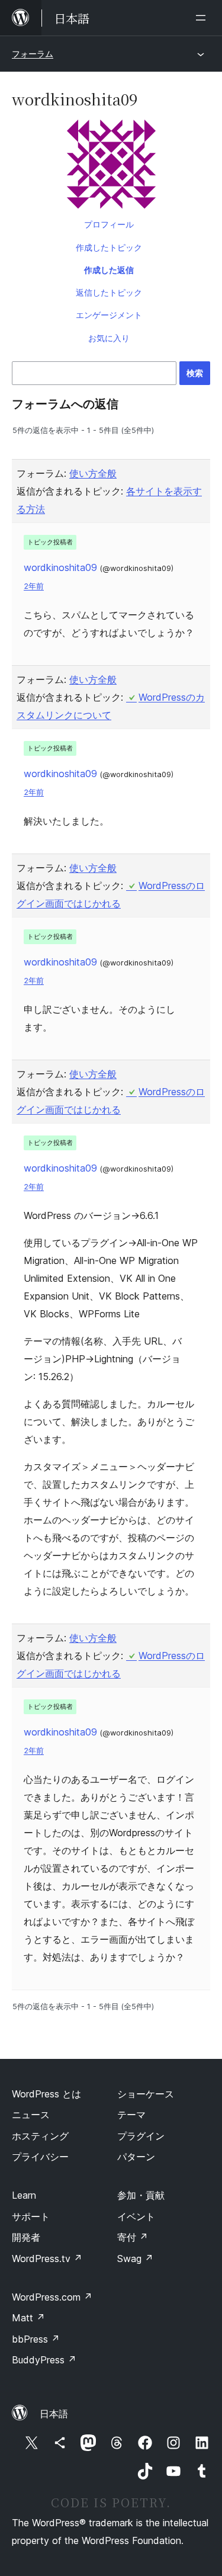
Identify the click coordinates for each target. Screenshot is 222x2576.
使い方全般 (93, 473)
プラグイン (141, 2136)
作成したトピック (109, 247)
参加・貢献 (141, 2195)
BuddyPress (44, 2360)
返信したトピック (109, 292)
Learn (24, 2195)
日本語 (54, 2414)
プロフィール (109, 224)
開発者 (26, 2237)
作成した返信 (109, 270)
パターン (136, 2157)
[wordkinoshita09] (111, 166)
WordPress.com (52, 2297)
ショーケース (146, 2094)
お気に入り (109, 338)
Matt (28, 2318)
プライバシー (40, 2157)
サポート (31, 2216)
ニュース (31, 2115)
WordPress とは (46, 2094)
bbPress (36, 2339)
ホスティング (40, 2136)
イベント (136, 2216)
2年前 (34, 586)
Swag (135, 2259)
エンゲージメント (109, 315)
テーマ (131, 2115)
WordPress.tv (47, 2259)
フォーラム (33, 54)
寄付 (133, 2237)
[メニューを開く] (203, 18)
